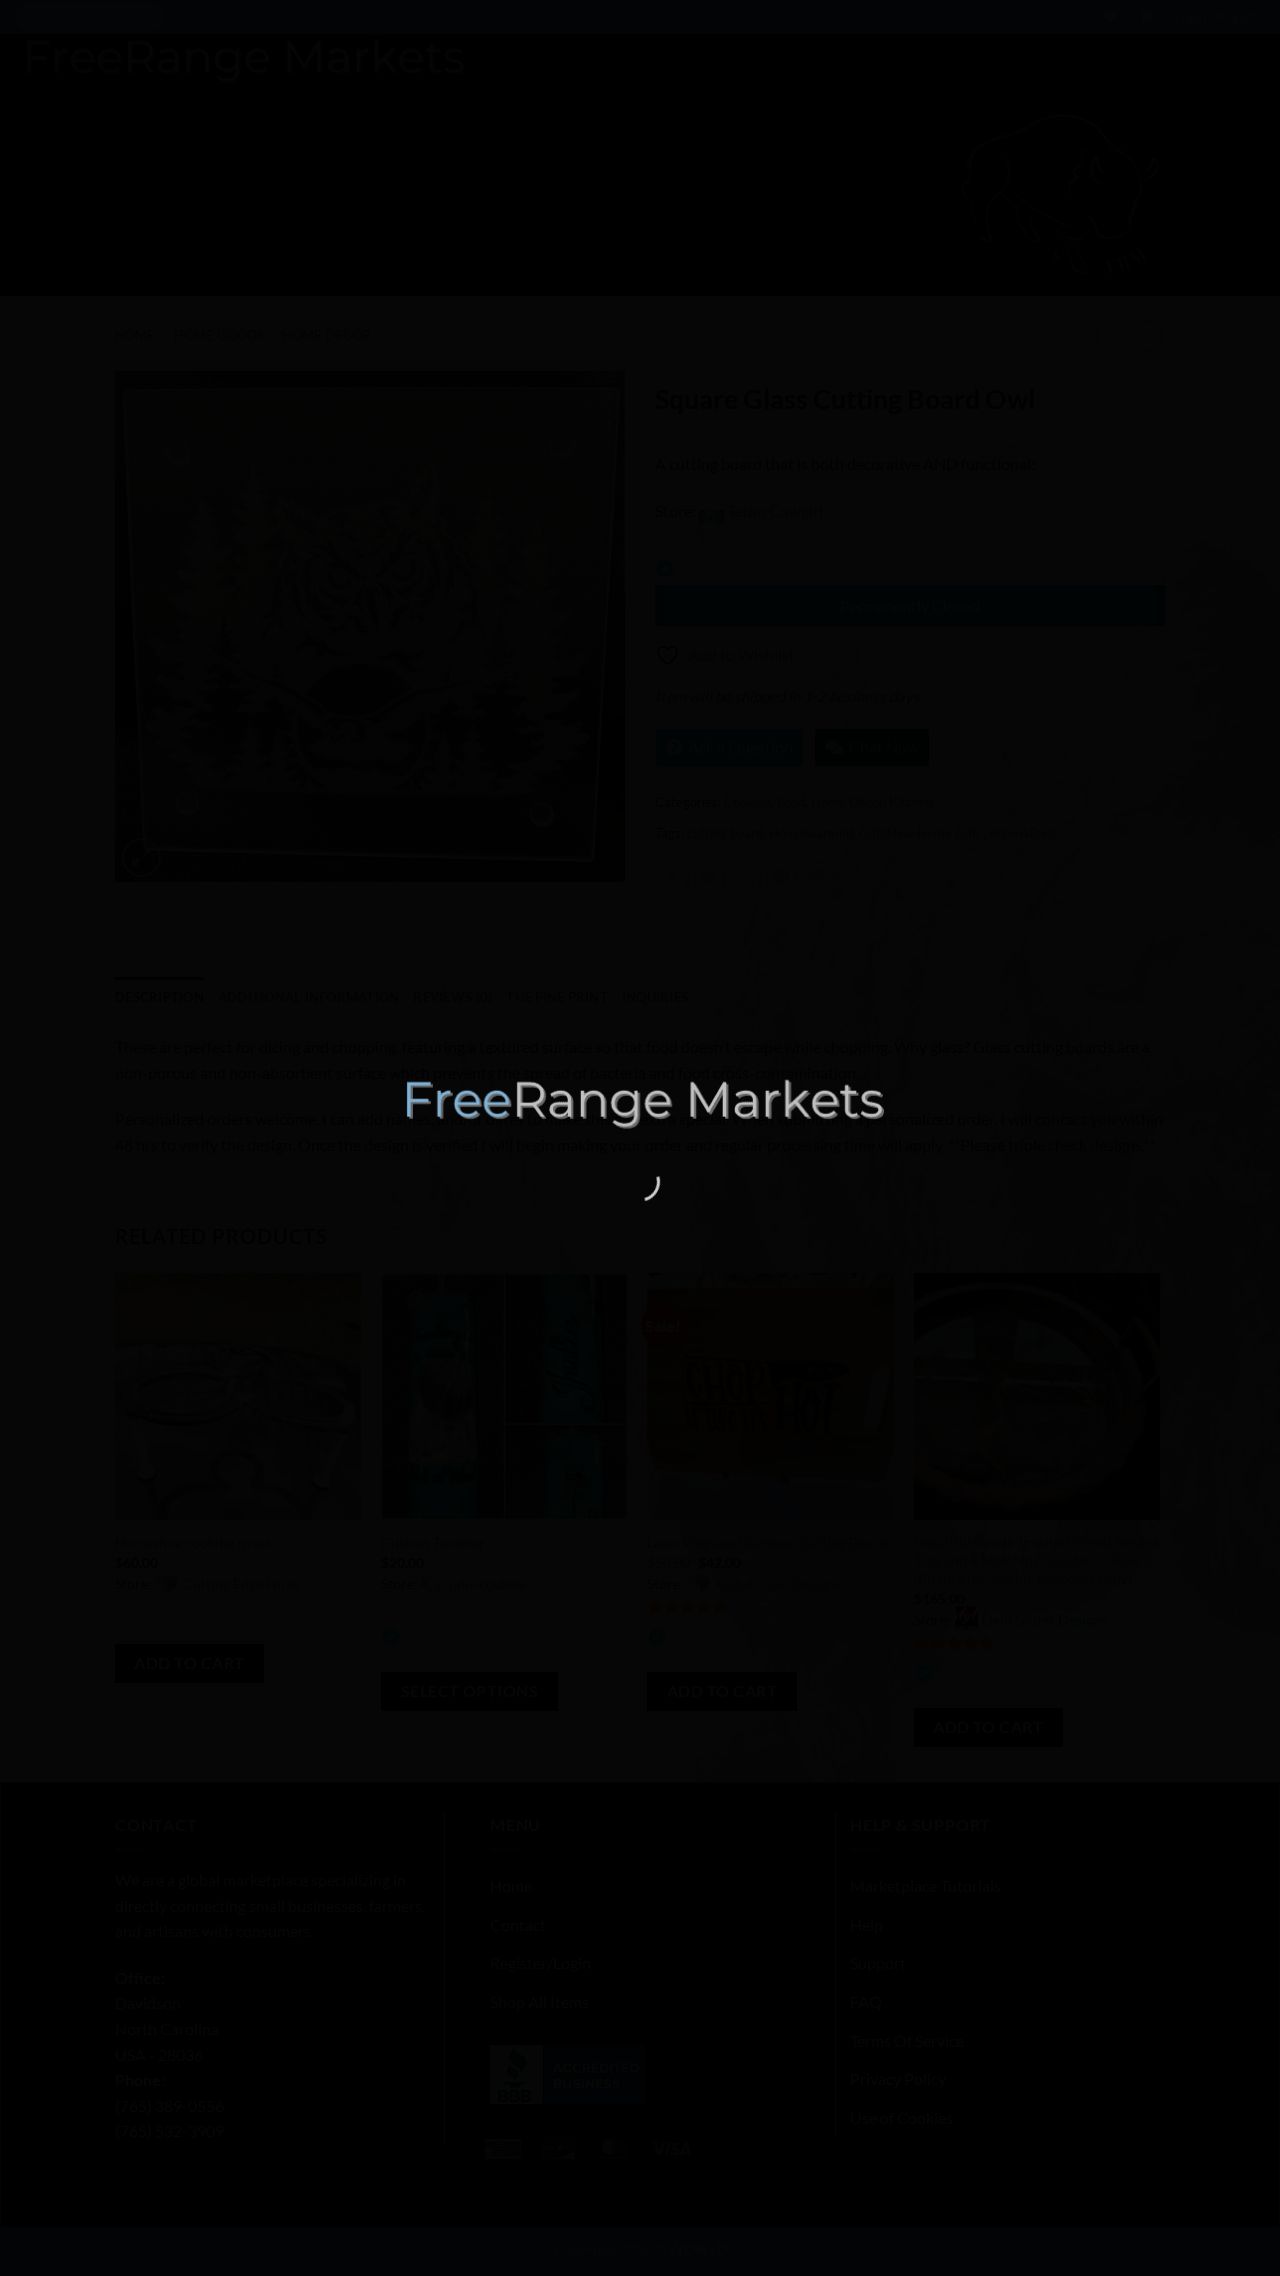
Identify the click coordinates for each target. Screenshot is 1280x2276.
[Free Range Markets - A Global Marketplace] (640, 1103)
